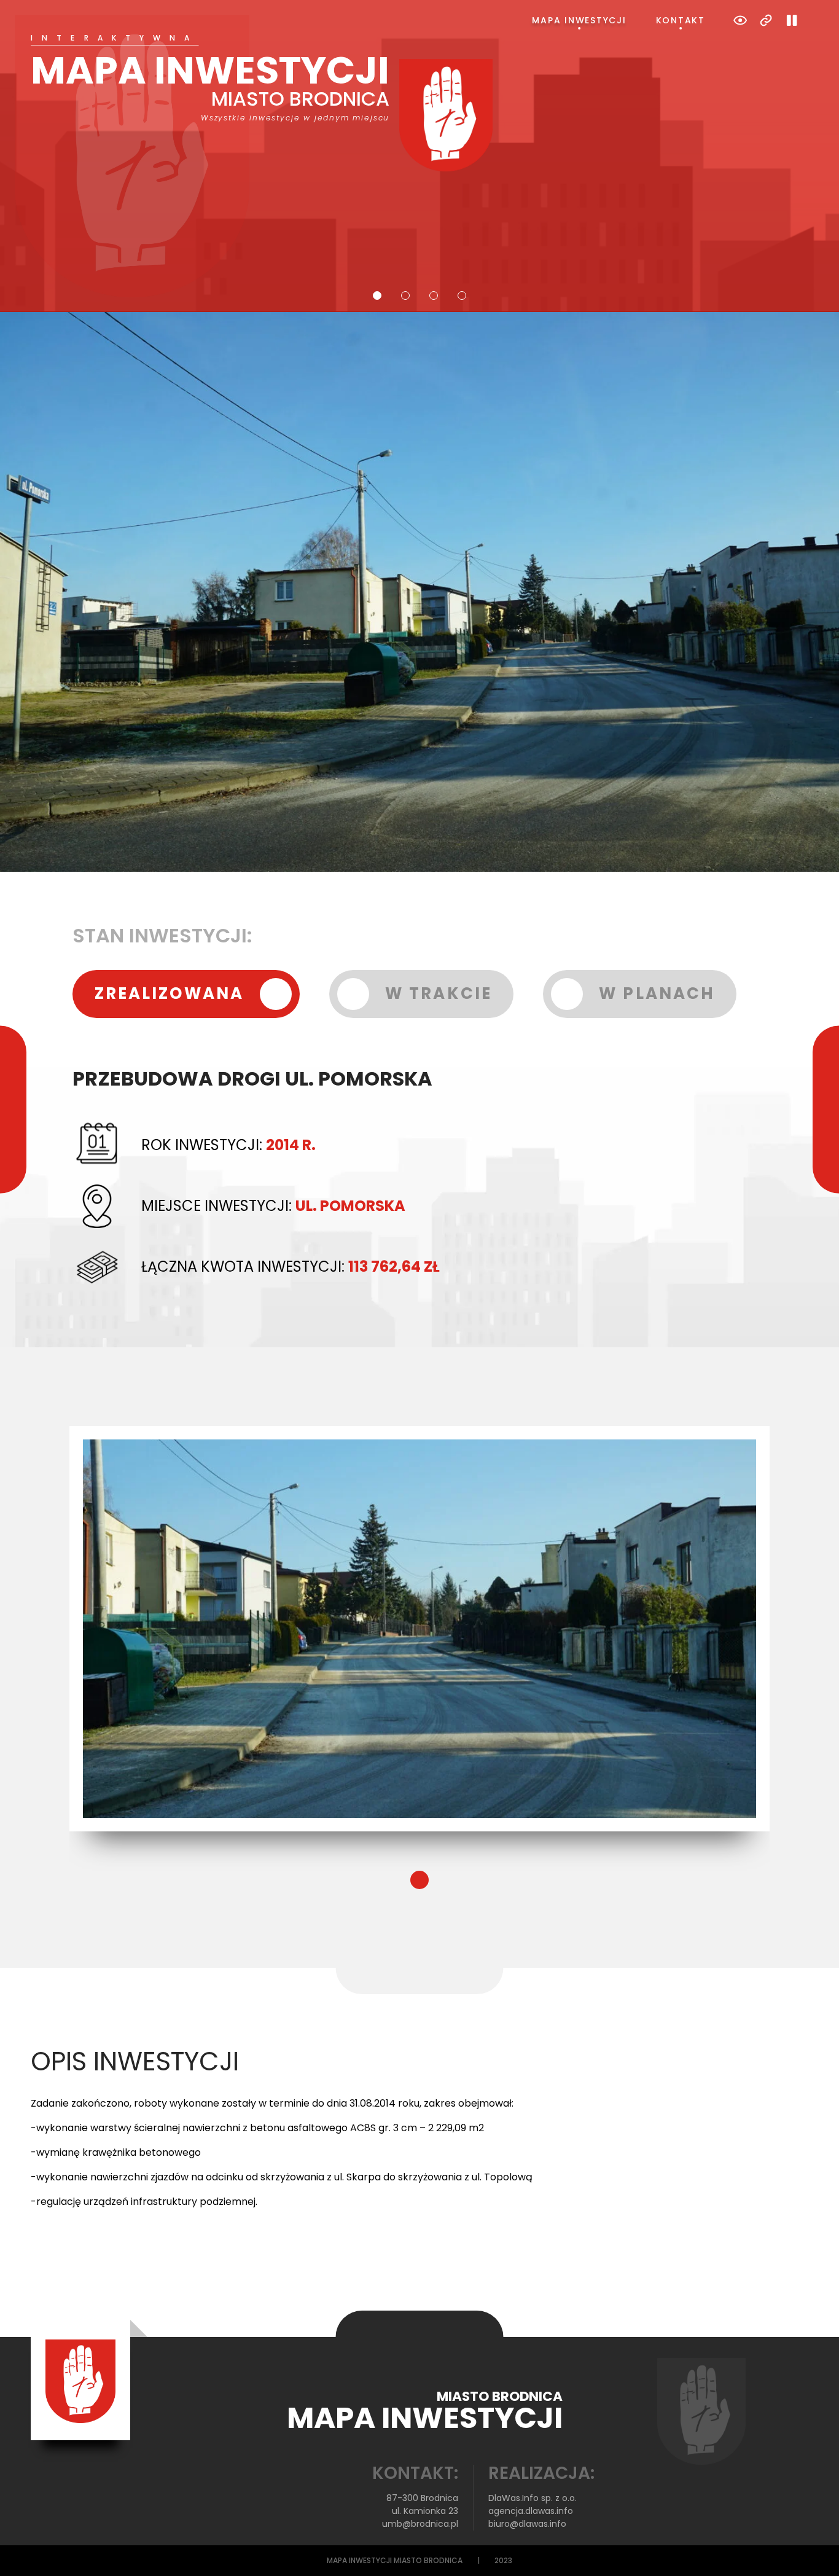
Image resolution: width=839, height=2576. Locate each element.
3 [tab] (434, 296)
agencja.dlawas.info (531, 2511)
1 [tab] (377, 296)
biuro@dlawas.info (527, 2524)
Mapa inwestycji (579, 20)
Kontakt (681, 20)
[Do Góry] (813, 2550)
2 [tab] (405, 296)
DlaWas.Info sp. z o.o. (533, 2498)
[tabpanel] (419, 103)
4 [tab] (462, 296)
